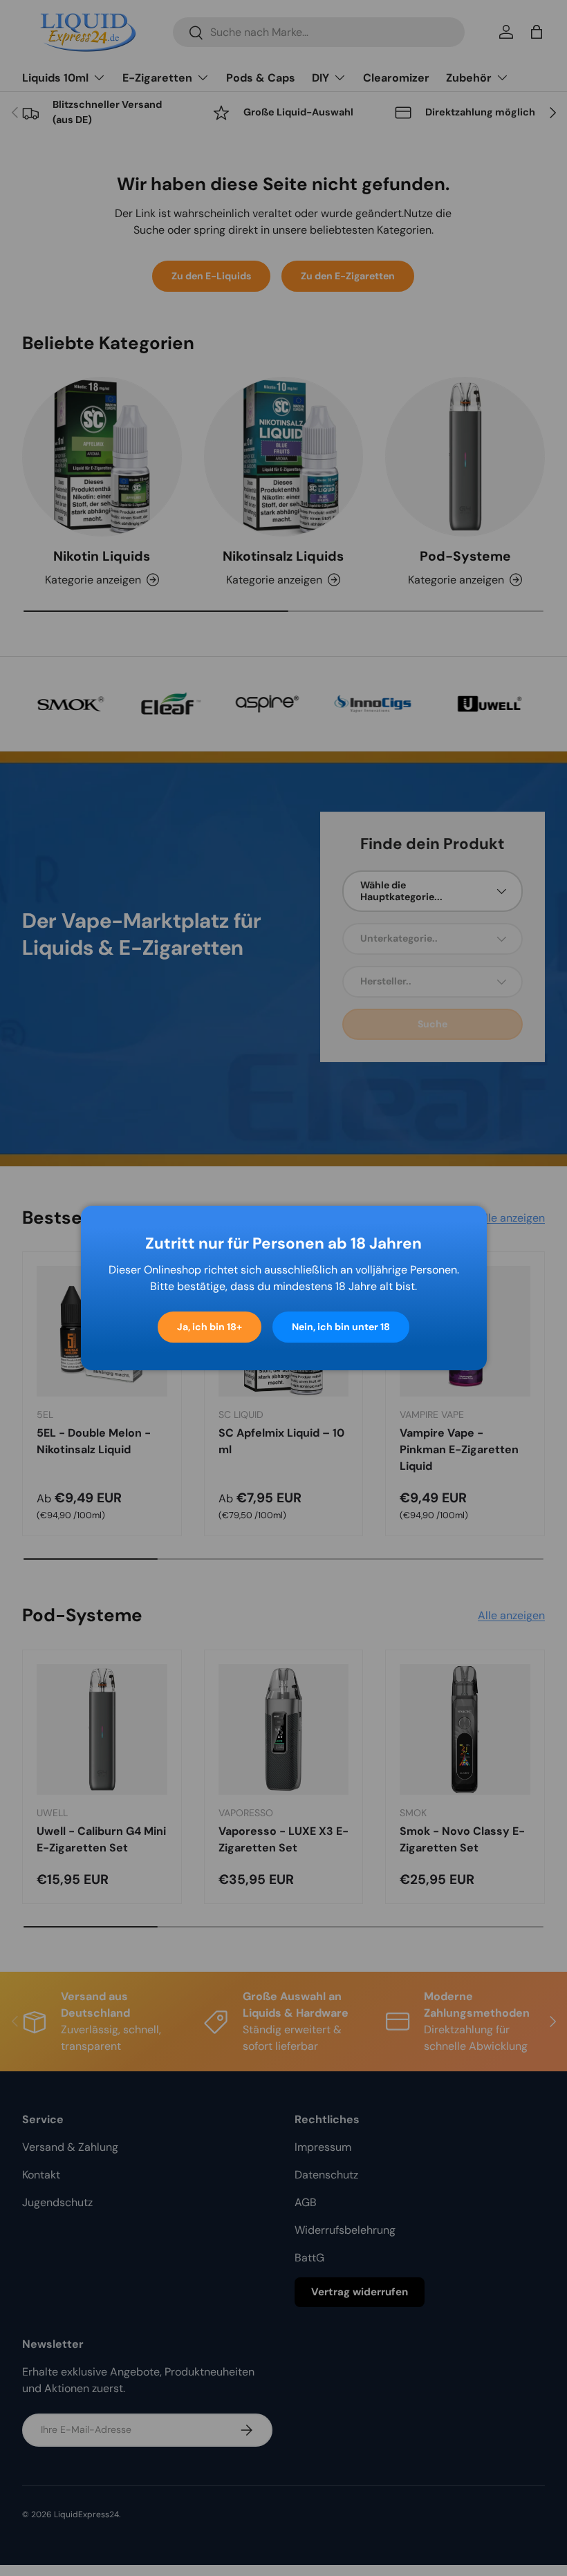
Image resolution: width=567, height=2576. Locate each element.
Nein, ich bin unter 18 (341, 1327)
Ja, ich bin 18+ (210, 1327)
